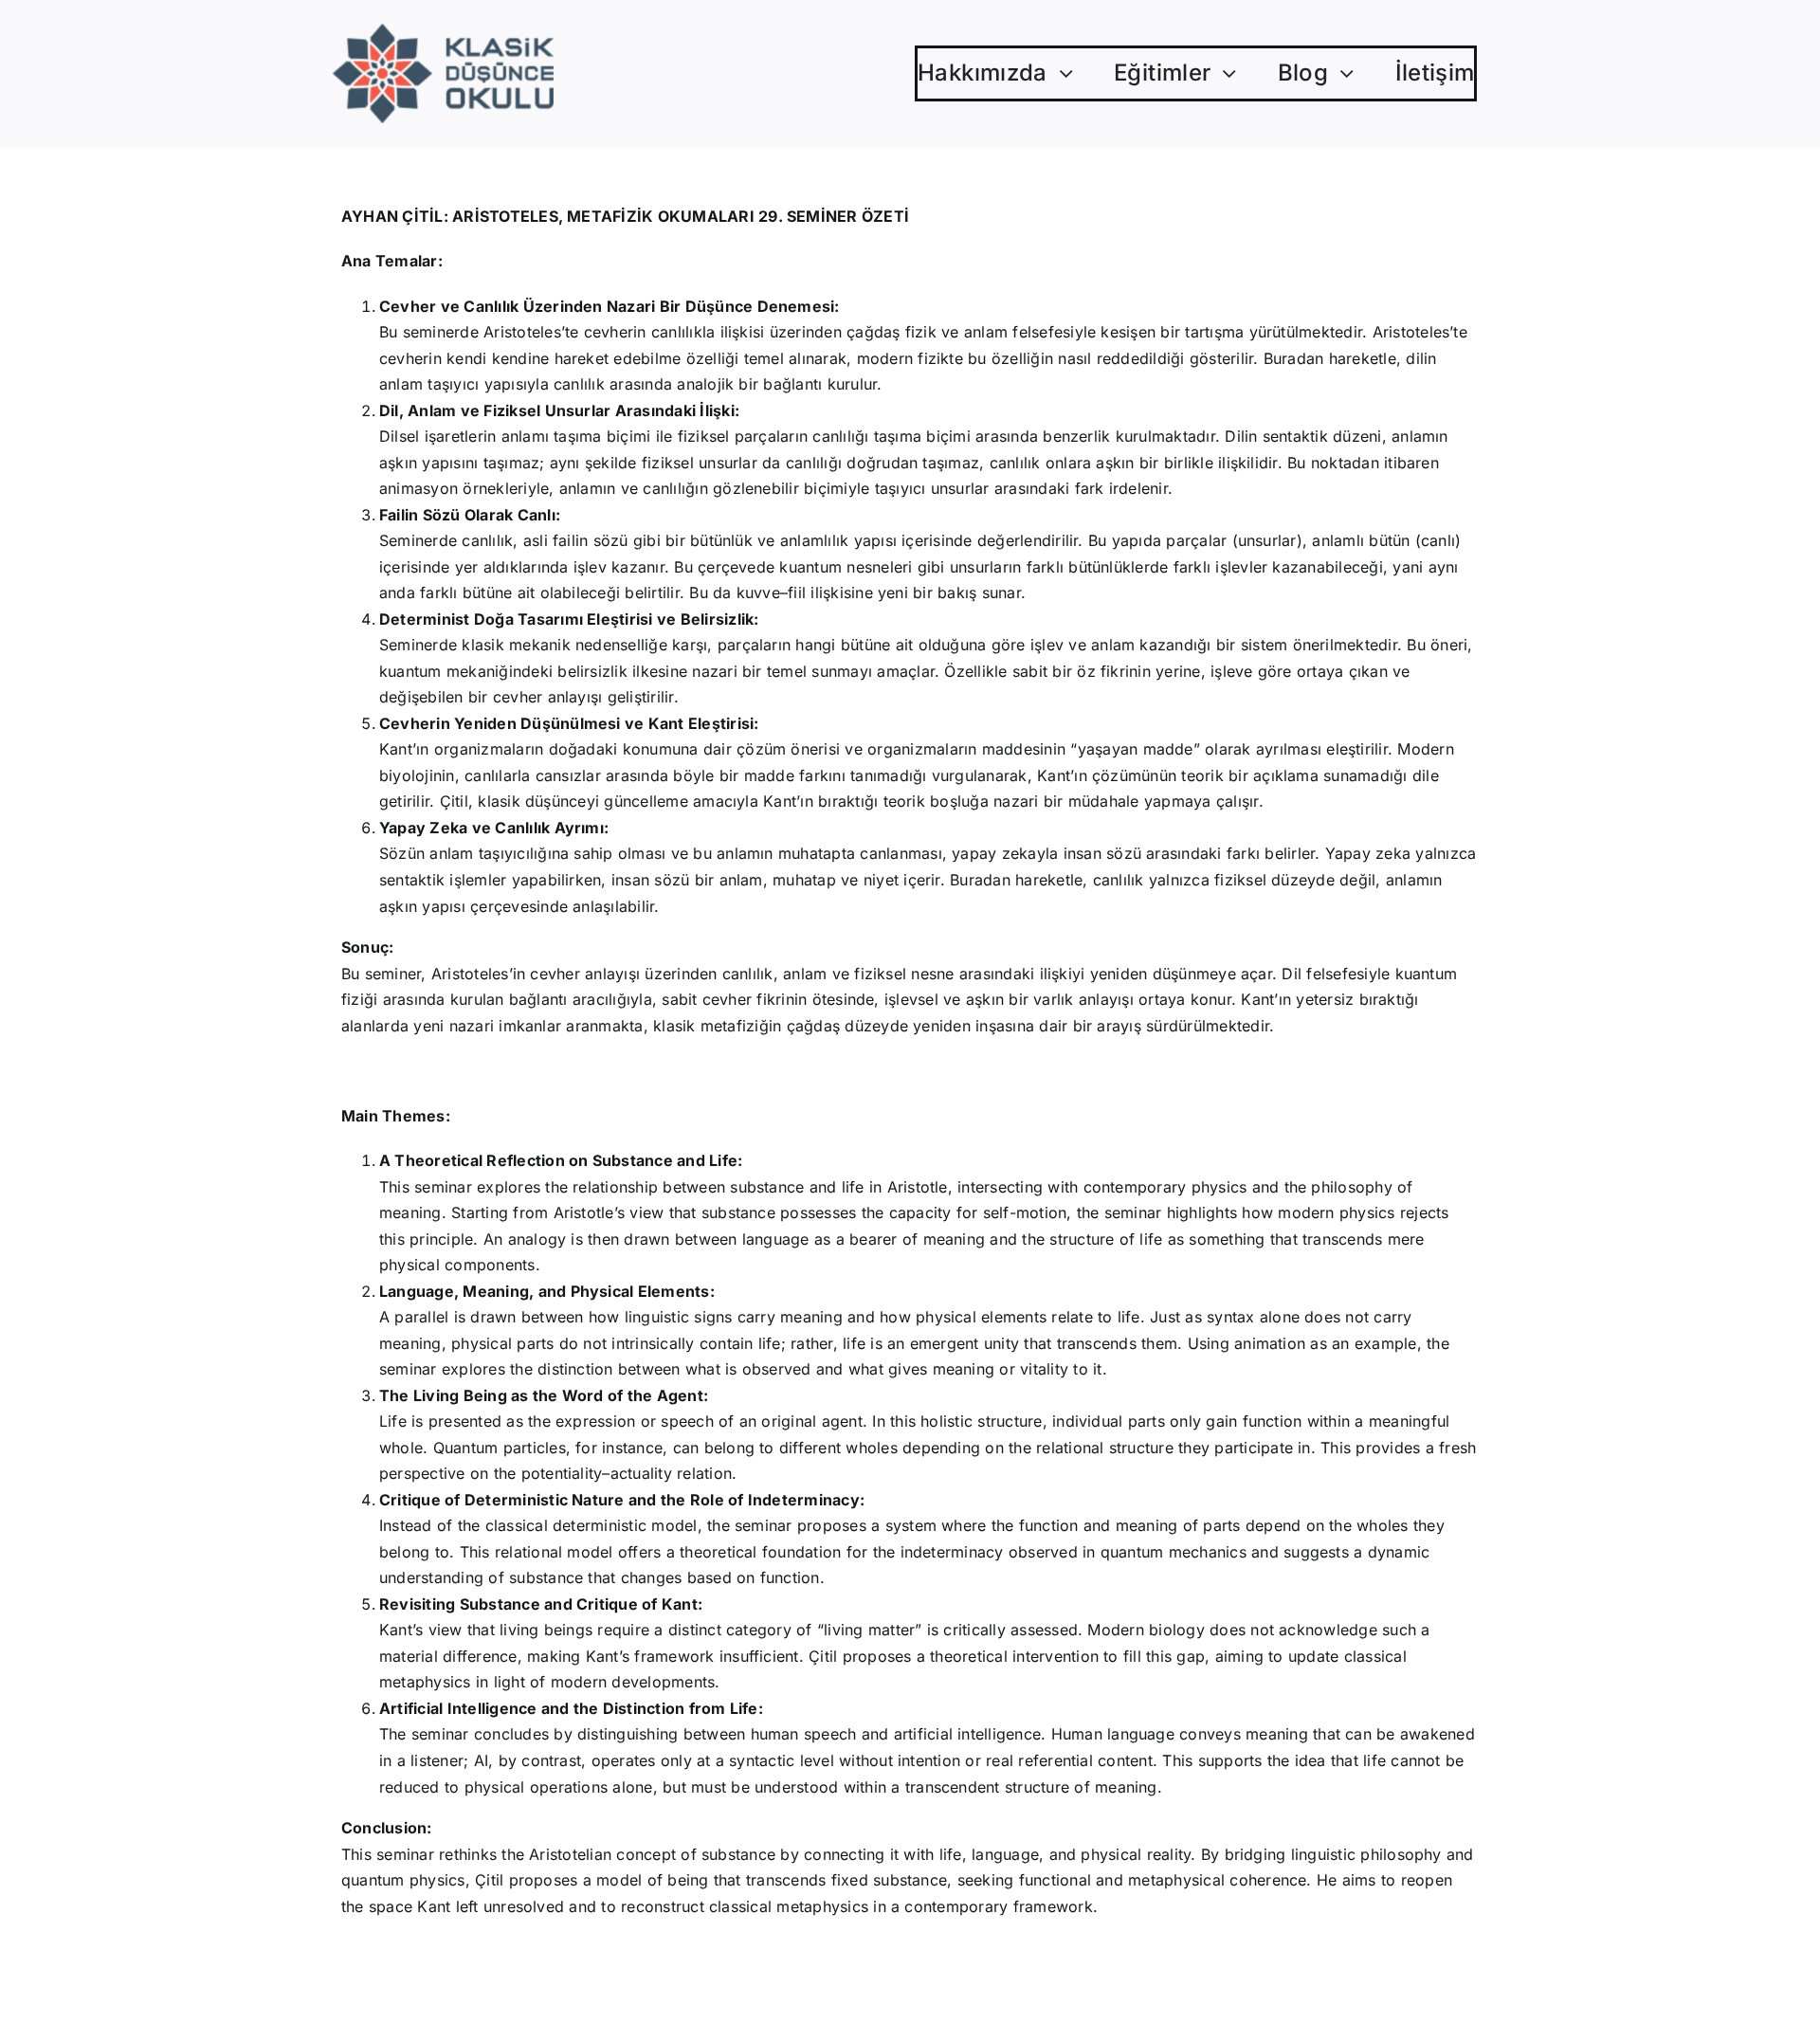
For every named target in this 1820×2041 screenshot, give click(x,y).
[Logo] (443, 31)
